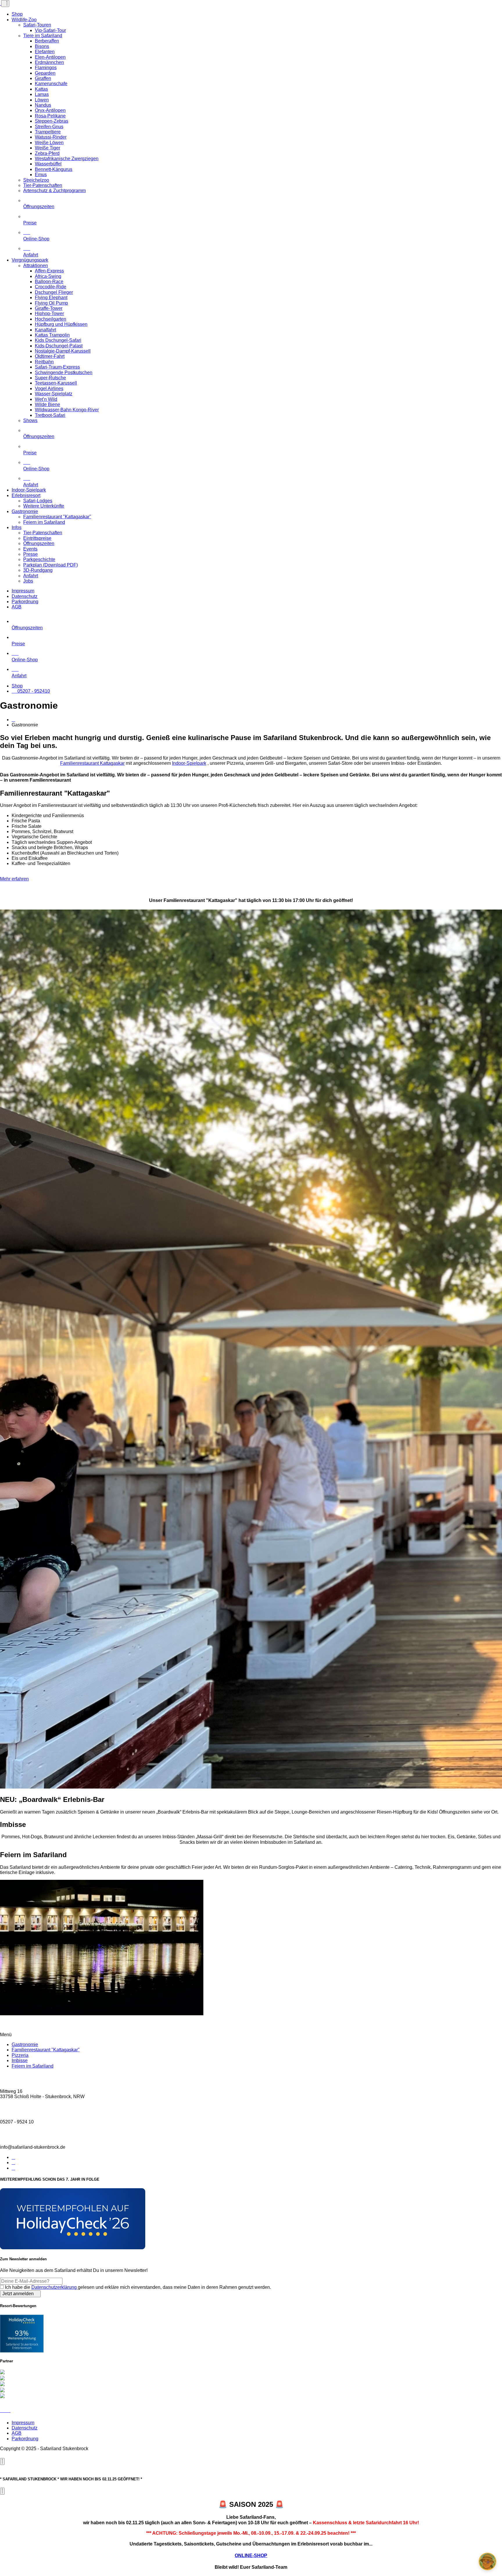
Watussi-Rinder (51, 137)
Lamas (42, 94)
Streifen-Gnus (49, 127)
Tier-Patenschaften (43, 185)
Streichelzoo (36, 180)
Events (30, 549)
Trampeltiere (48, 132)
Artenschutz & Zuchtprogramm (54, 191)
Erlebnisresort (26, 495)
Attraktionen (36, 266)
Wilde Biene (47, 404)
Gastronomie (25, 511)
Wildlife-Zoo (24, 20)
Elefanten (45, 52)
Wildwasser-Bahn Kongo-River (67, 410)
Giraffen (43, 78)
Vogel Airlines (49, 388)
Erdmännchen (49, 62)
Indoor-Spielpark (29, 490)
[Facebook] (13, 2157)
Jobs (28, 581)
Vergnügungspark (30, 260)
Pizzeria (20, 2055)
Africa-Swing (48, 276)
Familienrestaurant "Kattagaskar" (57, 517)
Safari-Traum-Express (57, 367)
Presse (31, 554)
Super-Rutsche (50, 378)
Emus (41, 175)
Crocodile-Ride (51, 287)
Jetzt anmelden (19, 2294)
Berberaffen (47, 41)
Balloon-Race (49, 282)
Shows (30, 420)
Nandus (43, 105)
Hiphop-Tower (49, 313)
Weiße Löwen (49, 143)
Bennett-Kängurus (54, 169)
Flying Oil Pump (51, 303)
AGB (17, 607)
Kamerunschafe (51, 84)
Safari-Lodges (38, 501)
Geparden (45, 73)
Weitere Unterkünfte (44, 506)
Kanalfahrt (45, 330)
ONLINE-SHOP (251, 2556)
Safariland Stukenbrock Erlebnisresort (22, 2346)
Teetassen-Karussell (56, 383)
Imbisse (20, 2060)
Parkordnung (25, 602)
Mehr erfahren (14, 879)
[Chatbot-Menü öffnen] (487, 2561)
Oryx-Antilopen (50, 110)
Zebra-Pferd (47, 153)
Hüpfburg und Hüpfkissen (61, 324)
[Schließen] (2, 2461)
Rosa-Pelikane (50, 116)
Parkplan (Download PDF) (51, 565)
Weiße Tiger (47, 148)
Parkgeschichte (39, 559)
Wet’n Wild (46, 399)
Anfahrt (31, 576)
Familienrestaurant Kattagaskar (92, 763)
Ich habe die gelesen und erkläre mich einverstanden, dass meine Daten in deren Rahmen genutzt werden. (138, 2287)
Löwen (42, 100)
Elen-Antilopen (50, 57)
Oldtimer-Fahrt (50, 356)
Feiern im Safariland (44, 522)
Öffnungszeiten (39, 207)
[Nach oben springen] (5, 2410)
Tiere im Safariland (43, 36)
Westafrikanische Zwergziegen (67, 159)
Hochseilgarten (51, 319)
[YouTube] (13, 2168)
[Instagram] (13, 2163)
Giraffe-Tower (49, 308)
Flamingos (46, 68)
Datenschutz (25, 596)
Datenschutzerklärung (55, 2287)
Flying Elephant (51, 298)
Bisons (42, 46)
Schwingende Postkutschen (64, 373)
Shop (17, 14)
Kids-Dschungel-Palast (59, 346)
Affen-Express (49, 271)
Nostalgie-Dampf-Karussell (63, 351)
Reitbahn (44, 362)
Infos (17, 527)
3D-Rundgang (38, 570)
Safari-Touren (37, 25)
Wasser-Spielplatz (54, 394)
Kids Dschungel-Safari (58, 340)
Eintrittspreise (37, 538)
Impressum (23, 591)
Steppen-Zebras (52, 121)
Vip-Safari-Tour (50, 30)
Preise (30, 223)
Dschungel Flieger (54, 292)
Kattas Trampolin (52, 335)
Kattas (41, 89)
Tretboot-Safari (50, 415)
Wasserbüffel (48, 164)
